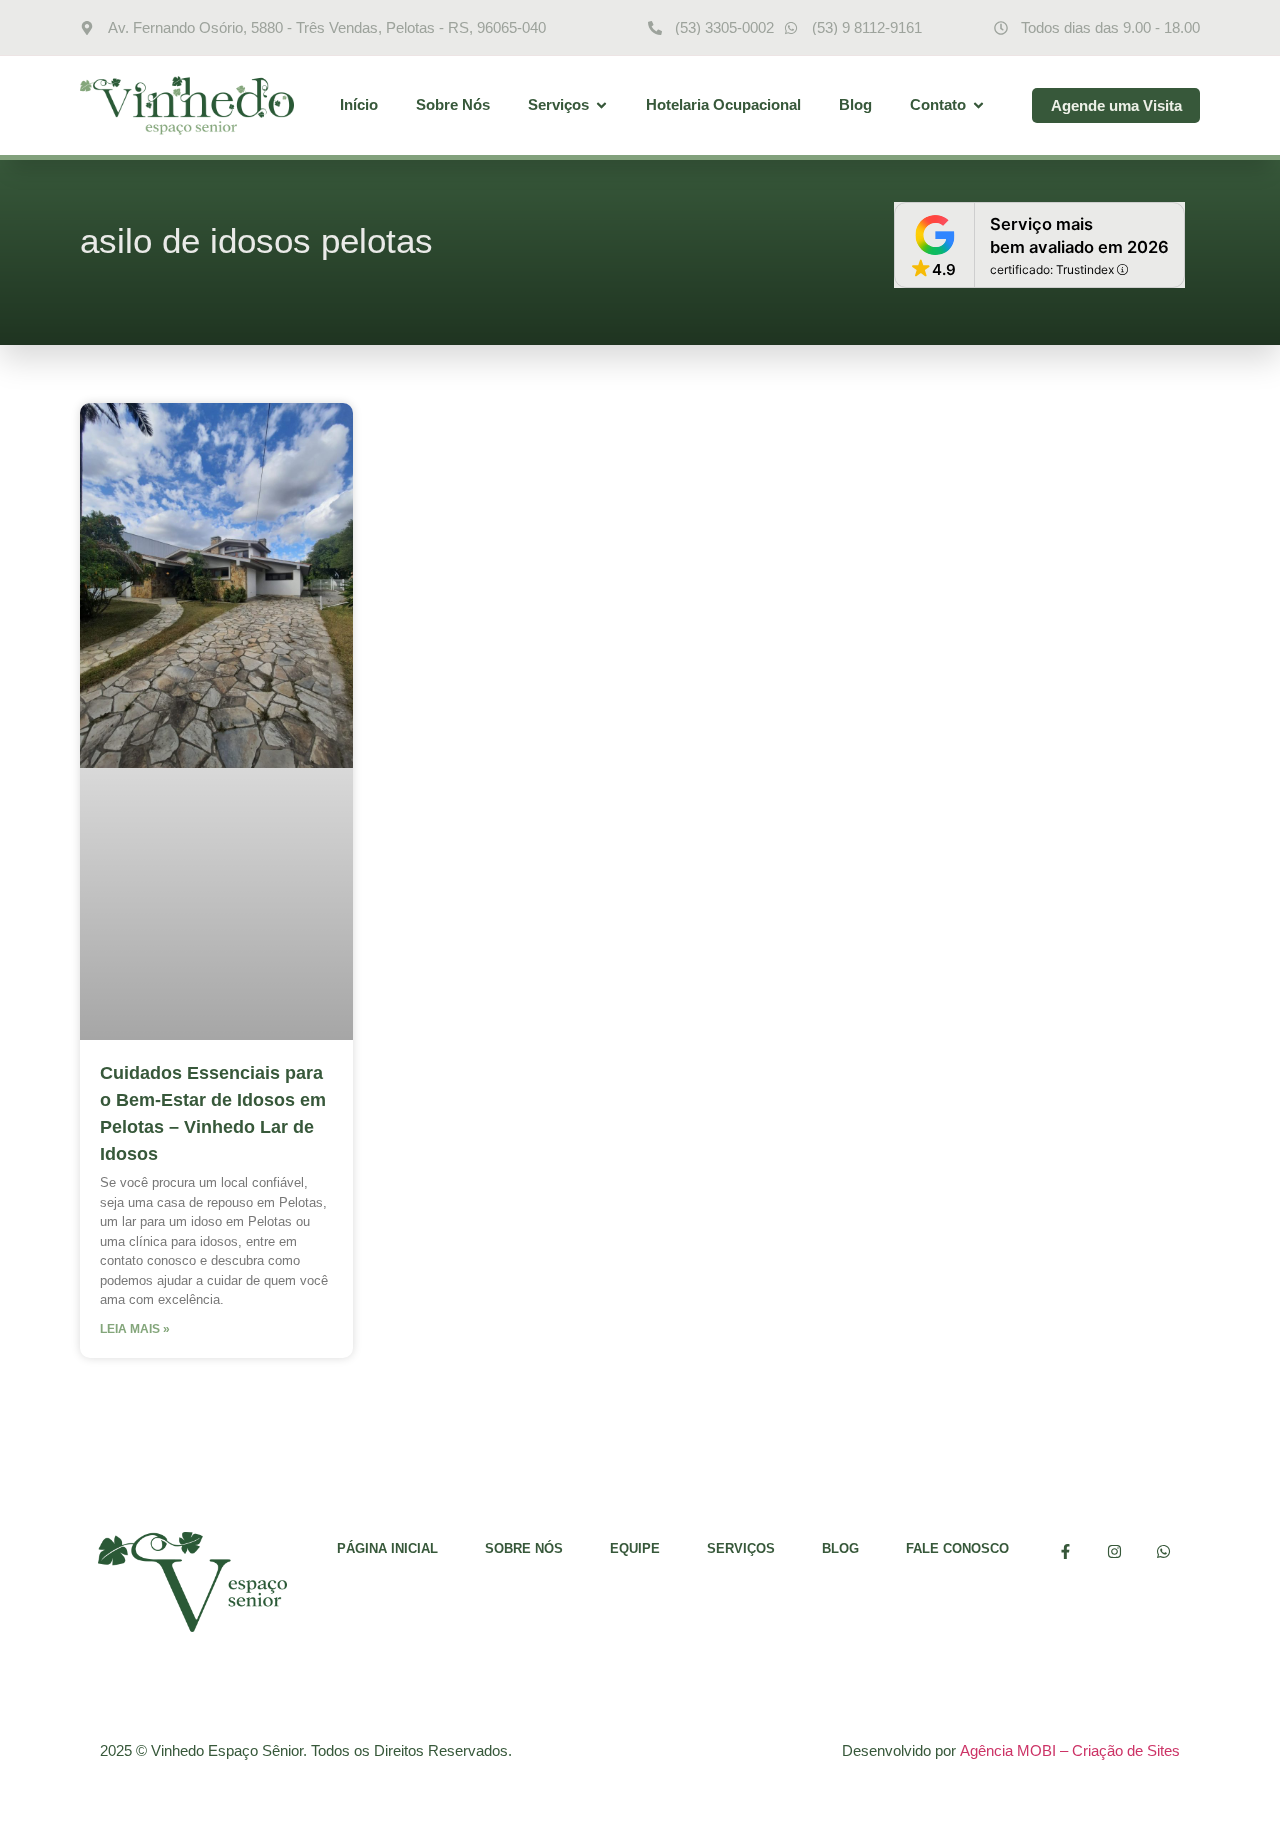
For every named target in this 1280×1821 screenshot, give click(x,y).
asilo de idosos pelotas (256, 240)
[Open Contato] (978, 105)
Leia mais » (135, 1329)
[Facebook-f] (1065, 1551)
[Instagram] (1114, 1551)
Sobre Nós (524, 1548)
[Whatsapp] (1163, 1551)
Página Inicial (387, 1548)
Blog (840, 1548)
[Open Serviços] (601, 105)
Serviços (741, 1548)
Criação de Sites (1126, 1750)
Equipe (635, 1548)
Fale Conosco (957, 1548)
